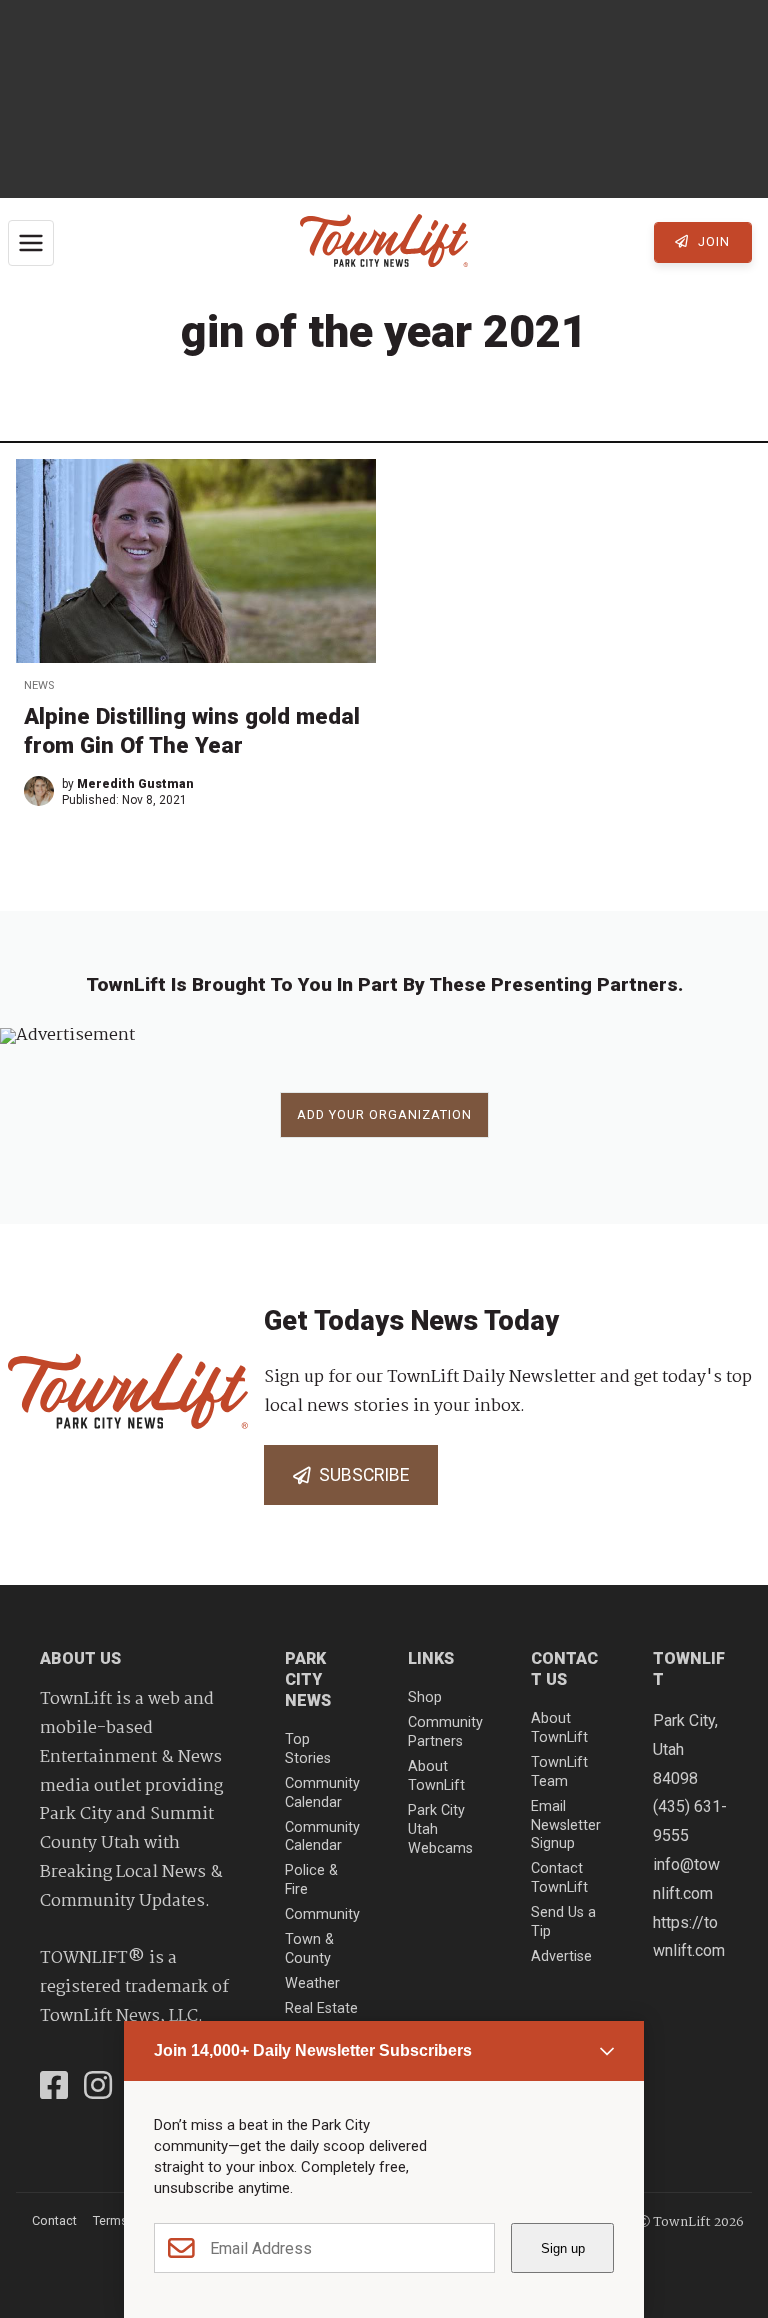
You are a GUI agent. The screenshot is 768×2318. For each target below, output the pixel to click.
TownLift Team (559, 1772)
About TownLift (436, 1776)
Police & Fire (311, 1880)
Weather (312, 1983)
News (39, 685)
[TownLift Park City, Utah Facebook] (54, 2088)
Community (322, 1914)
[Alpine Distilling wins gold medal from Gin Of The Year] (196, 561)
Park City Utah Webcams (440, 1829)
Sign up (563, 2248)
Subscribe (360, 1475)
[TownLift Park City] (384, 242)
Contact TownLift (559, 1878)
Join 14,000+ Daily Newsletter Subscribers (313, 2050)
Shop (425, 1697)
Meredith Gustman (135, 784)
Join (712, 241)
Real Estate (321, 2008)
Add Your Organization (384, 1114)
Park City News (308, 1679)
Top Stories (308, 1749)
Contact (54, 2220)
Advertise (561, 1956)
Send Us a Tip (563, 1922)
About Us (80, 1658)
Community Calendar (322, 1793)
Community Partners (445, 1732)
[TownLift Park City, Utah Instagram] (98, 2088)
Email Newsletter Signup (566, 1825)
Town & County (309, 1949)
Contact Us (564, 1669)
